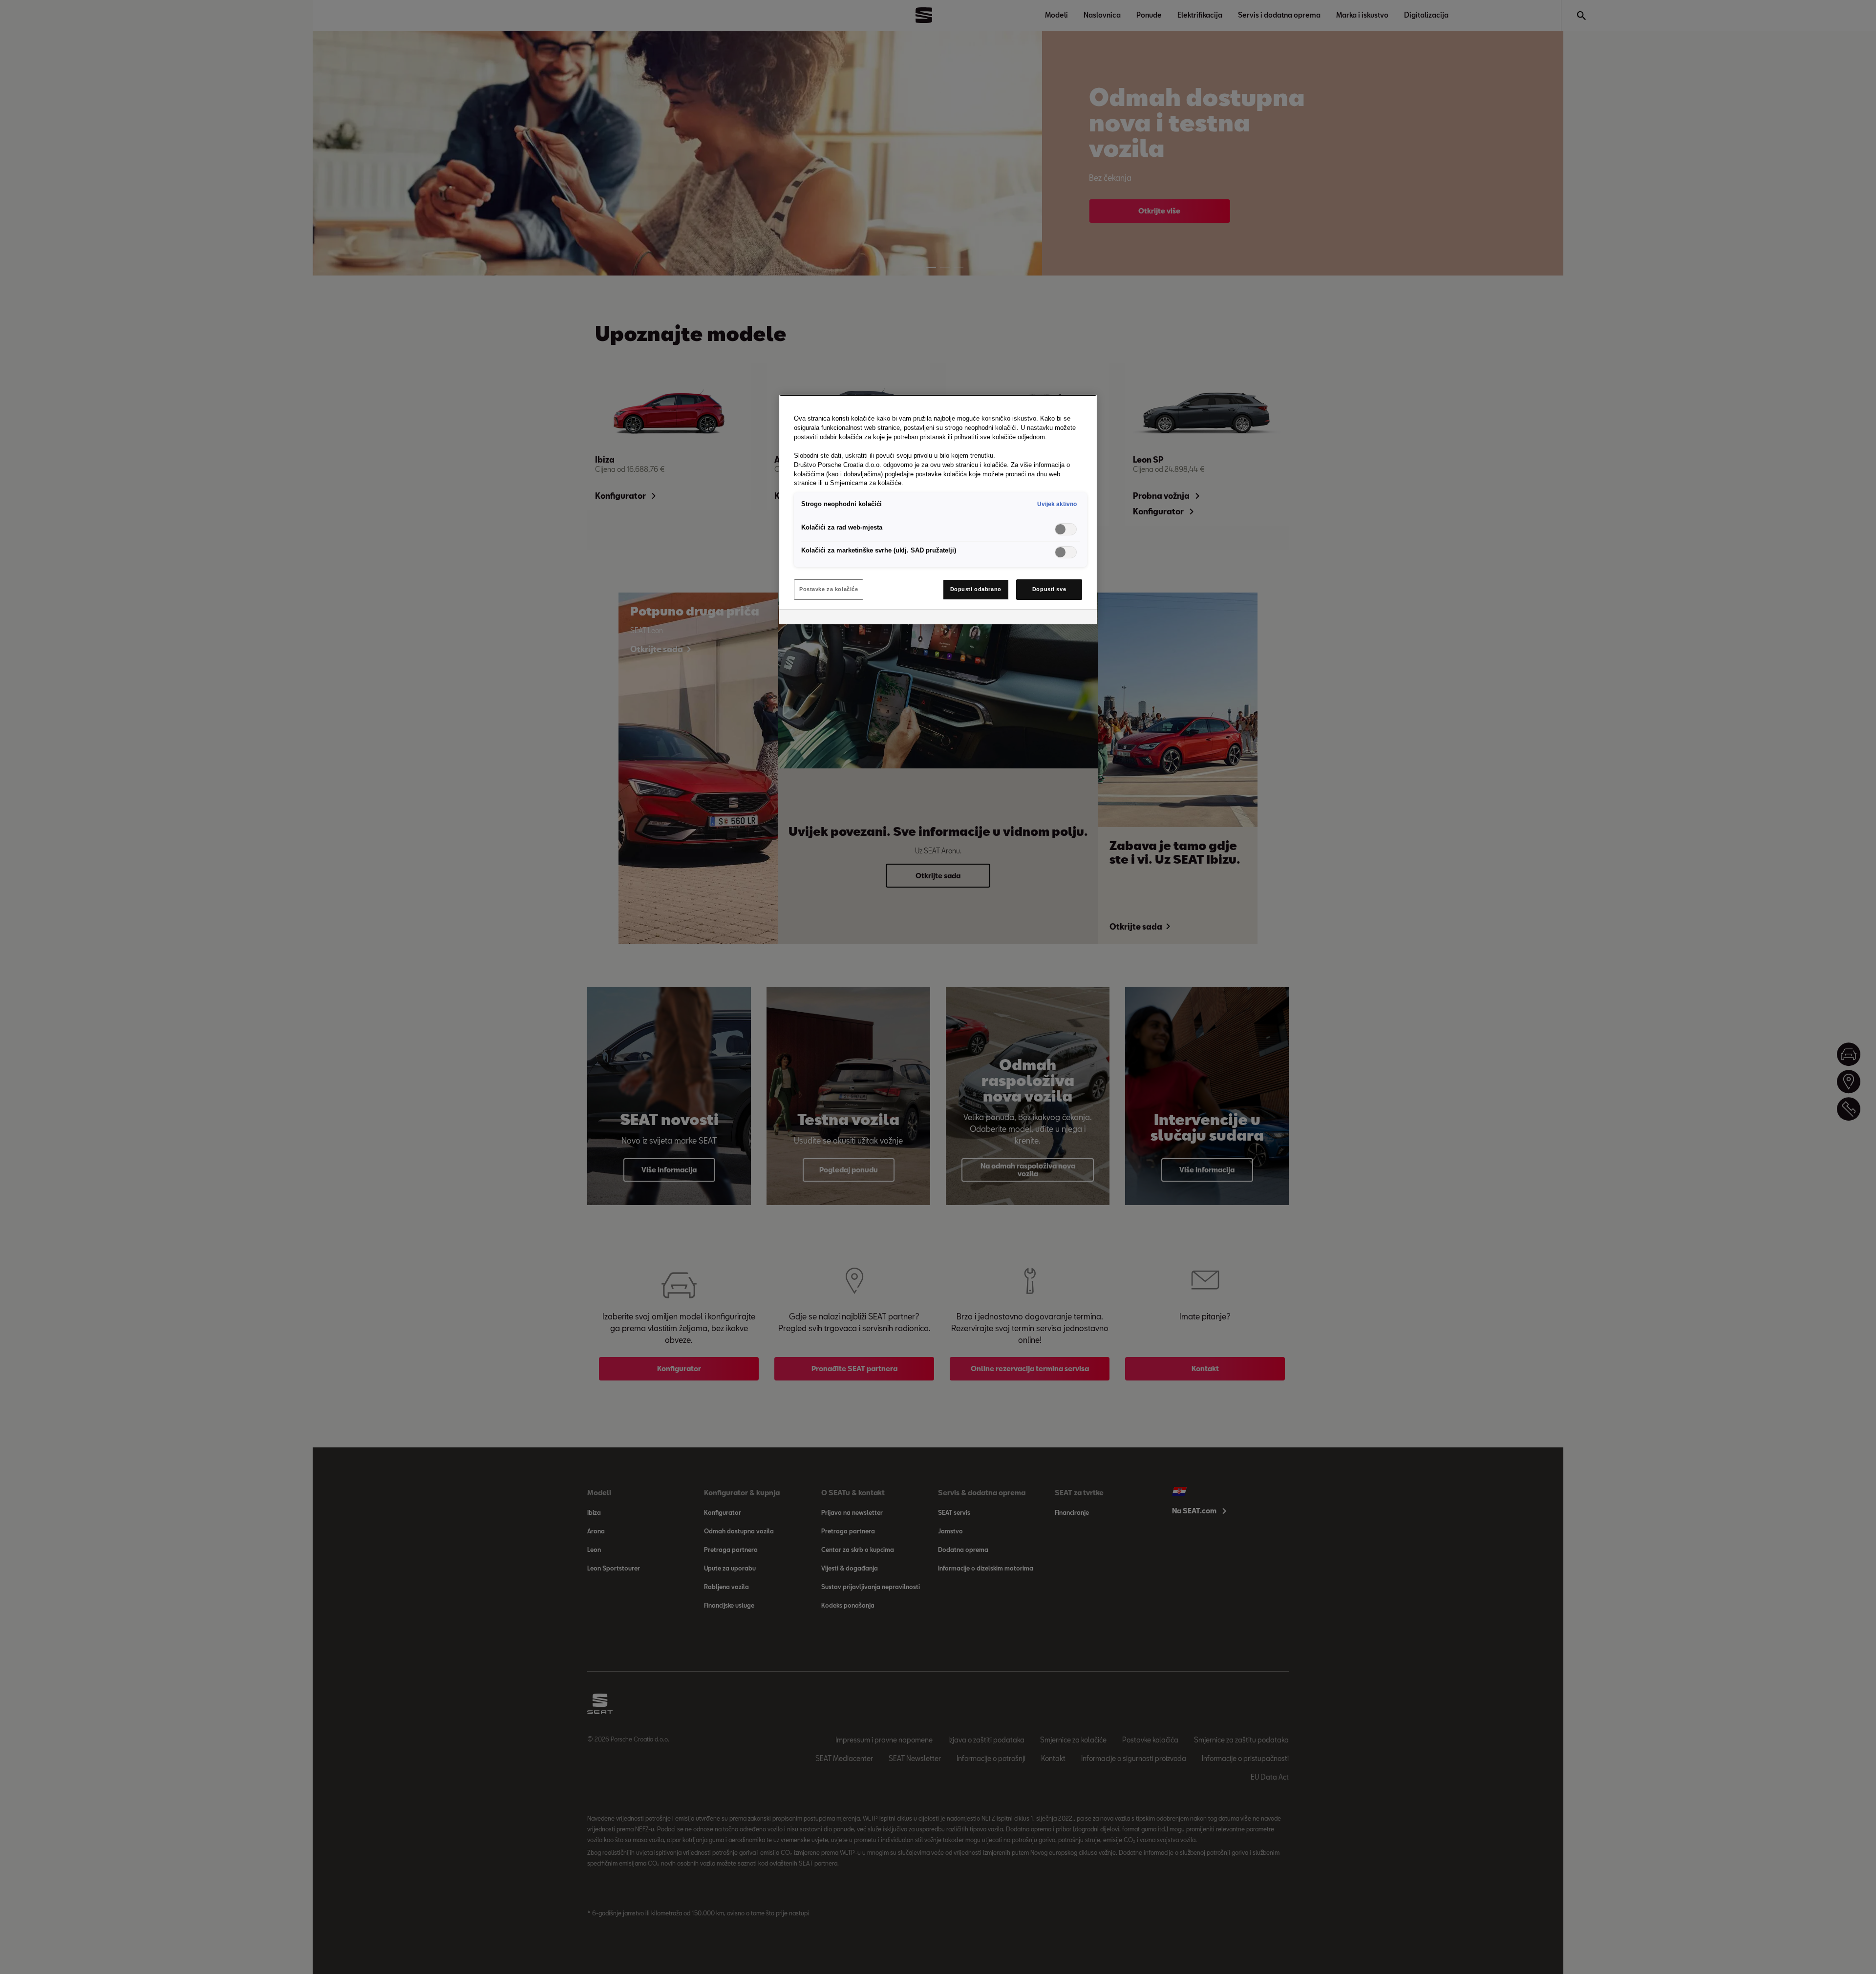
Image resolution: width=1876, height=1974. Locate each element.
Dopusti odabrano (976, 589)
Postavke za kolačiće (829, 589)
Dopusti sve (1049, 589)
